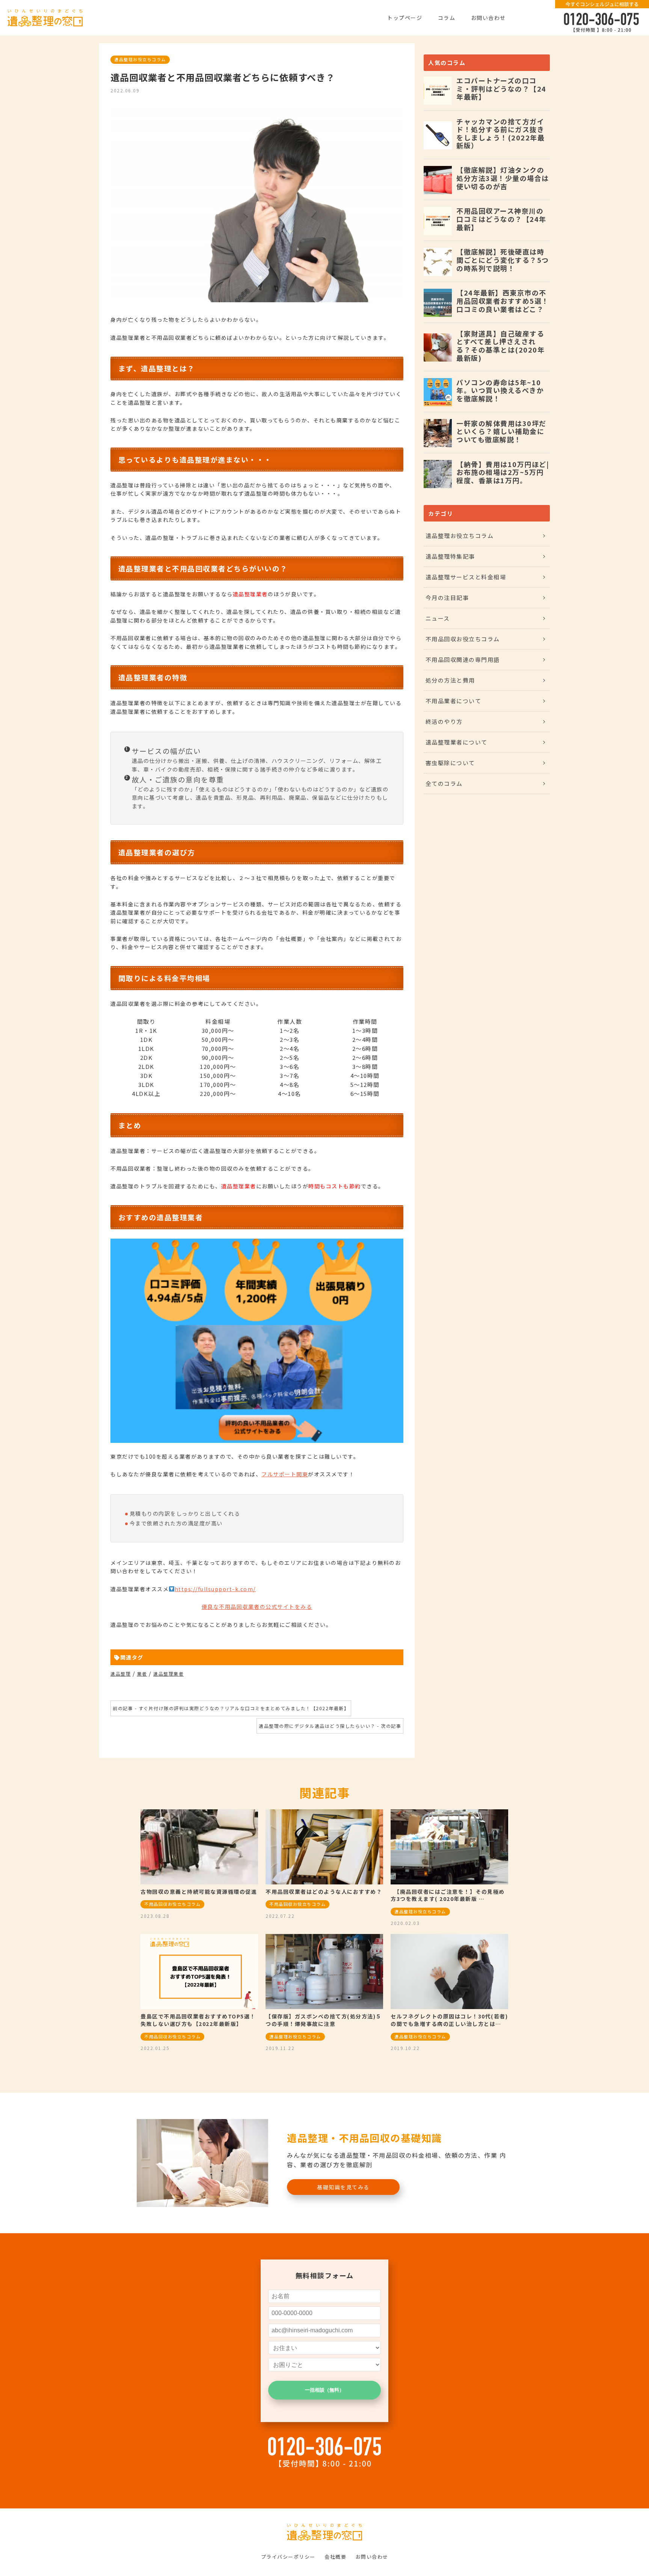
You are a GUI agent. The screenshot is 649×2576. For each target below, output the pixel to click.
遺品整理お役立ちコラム (140, 59)
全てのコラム (444, 783)
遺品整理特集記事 (450, 556)
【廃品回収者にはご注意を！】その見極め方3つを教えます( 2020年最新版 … (448, 1895)
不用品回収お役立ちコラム (463, 639)
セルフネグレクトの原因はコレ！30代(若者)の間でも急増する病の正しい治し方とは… (449, 2020)
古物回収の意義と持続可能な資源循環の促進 (199, 1892)
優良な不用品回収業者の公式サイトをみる (257, 1607)
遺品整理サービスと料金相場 (466, 577)
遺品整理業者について (457, 742)
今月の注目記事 (447, 598)
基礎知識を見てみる (343, 2187)
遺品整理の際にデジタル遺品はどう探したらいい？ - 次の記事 (330, 1726)
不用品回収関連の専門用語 (463, 659)
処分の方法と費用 (450, 680)
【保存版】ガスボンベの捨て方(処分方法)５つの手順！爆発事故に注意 (324, 2020)
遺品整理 (121, 1674)
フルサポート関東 (285, 1474)
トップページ (405, 18)
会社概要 (335, 2557)
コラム (447, 18)
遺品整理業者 (168, 1674)
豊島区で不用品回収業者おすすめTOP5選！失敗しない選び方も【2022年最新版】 (198, 2020)
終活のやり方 (444, 721)
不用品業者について (454, 701)
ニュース (438, 618)
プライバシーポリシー (288, 2557)
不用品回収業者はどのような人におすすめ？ (324, 1892)
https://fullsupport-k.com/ (215, 1589)
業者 (142, 1674)
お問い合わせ (488, 18)
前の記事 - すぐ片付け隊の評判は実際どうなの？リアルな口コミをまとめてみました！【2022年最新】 (231, 1708)
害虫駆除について (450, 763)
